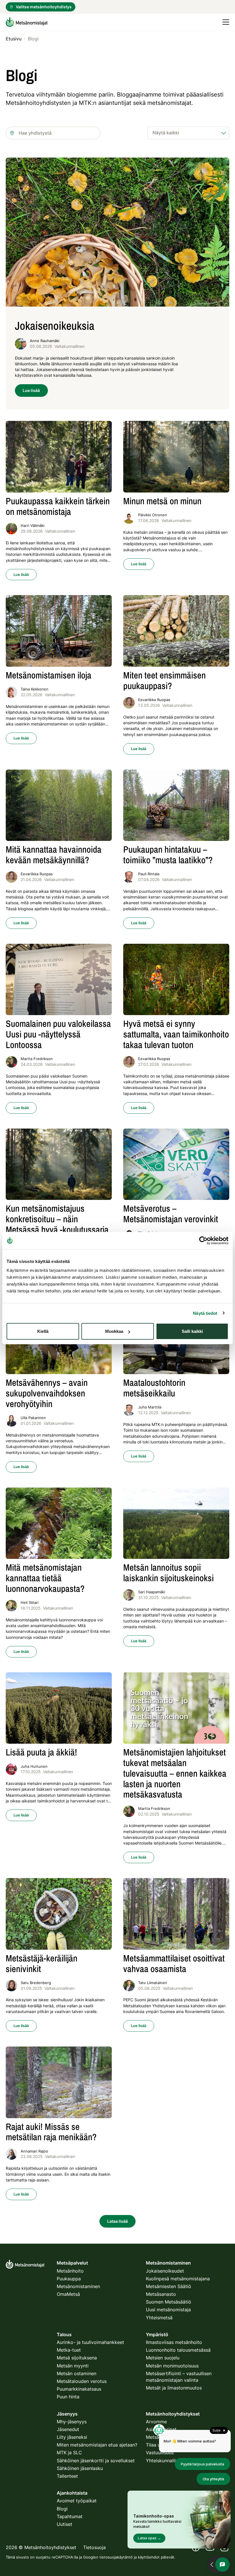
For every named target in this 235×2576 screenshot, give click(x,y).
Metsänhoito (70, 2271)
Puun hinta (68, 2397)
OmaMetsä (68, 2294)
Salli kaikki (192, 1331)
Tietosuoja (94, 2547)
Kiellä (43, 1331)
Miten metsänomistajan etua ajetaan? (97, 2445)
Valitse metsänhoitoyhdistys (44, 7)
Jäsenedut (68, 2429)
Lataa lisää (117, 2221)
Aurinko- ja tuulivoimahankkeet (90, 2342)
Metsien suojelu (163, 2358)
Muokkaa (114, 1331)
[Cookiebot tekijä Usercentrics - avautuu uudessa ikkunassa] (203, 1240)
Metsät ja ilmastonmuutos (174, 2388)
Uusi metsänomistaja (168, 2310)
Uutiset (64, 2524)
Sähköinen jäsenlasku (80, 2468)
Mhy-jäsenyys (72, 2422)
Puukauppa (69, 2279)
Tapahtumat (70, 2516)
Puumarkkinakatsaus (79, 2389)
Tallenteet (67, 2476)
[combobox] (53, 133)
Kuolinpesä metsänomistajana (178, 2279)
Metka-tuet (69, 2350)
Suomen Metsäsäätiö (169, 2302)
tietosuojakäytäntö (116, 2557)
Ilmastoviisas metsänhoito (174, 2342)
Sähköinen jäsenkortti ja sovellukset (96, 2461)
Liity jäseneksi (72, 2437)
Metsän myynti (73, 2366)
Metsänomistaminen (78, 2286)
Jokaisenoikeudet (165, 2271)
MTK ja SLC (69, 2453)
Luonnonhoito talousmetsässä (178, 2350)
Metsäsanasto (161, 2294)
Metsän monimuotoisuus (172, 2366)
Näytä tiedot (205, 1313)
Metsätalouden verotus (82, 2381)
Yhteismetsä (159, 2318)
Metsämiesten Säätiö (169, 2286)
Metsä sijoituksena (77, 2358)
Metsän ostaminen (77, 2373)
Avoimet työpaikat (77, 2501)
